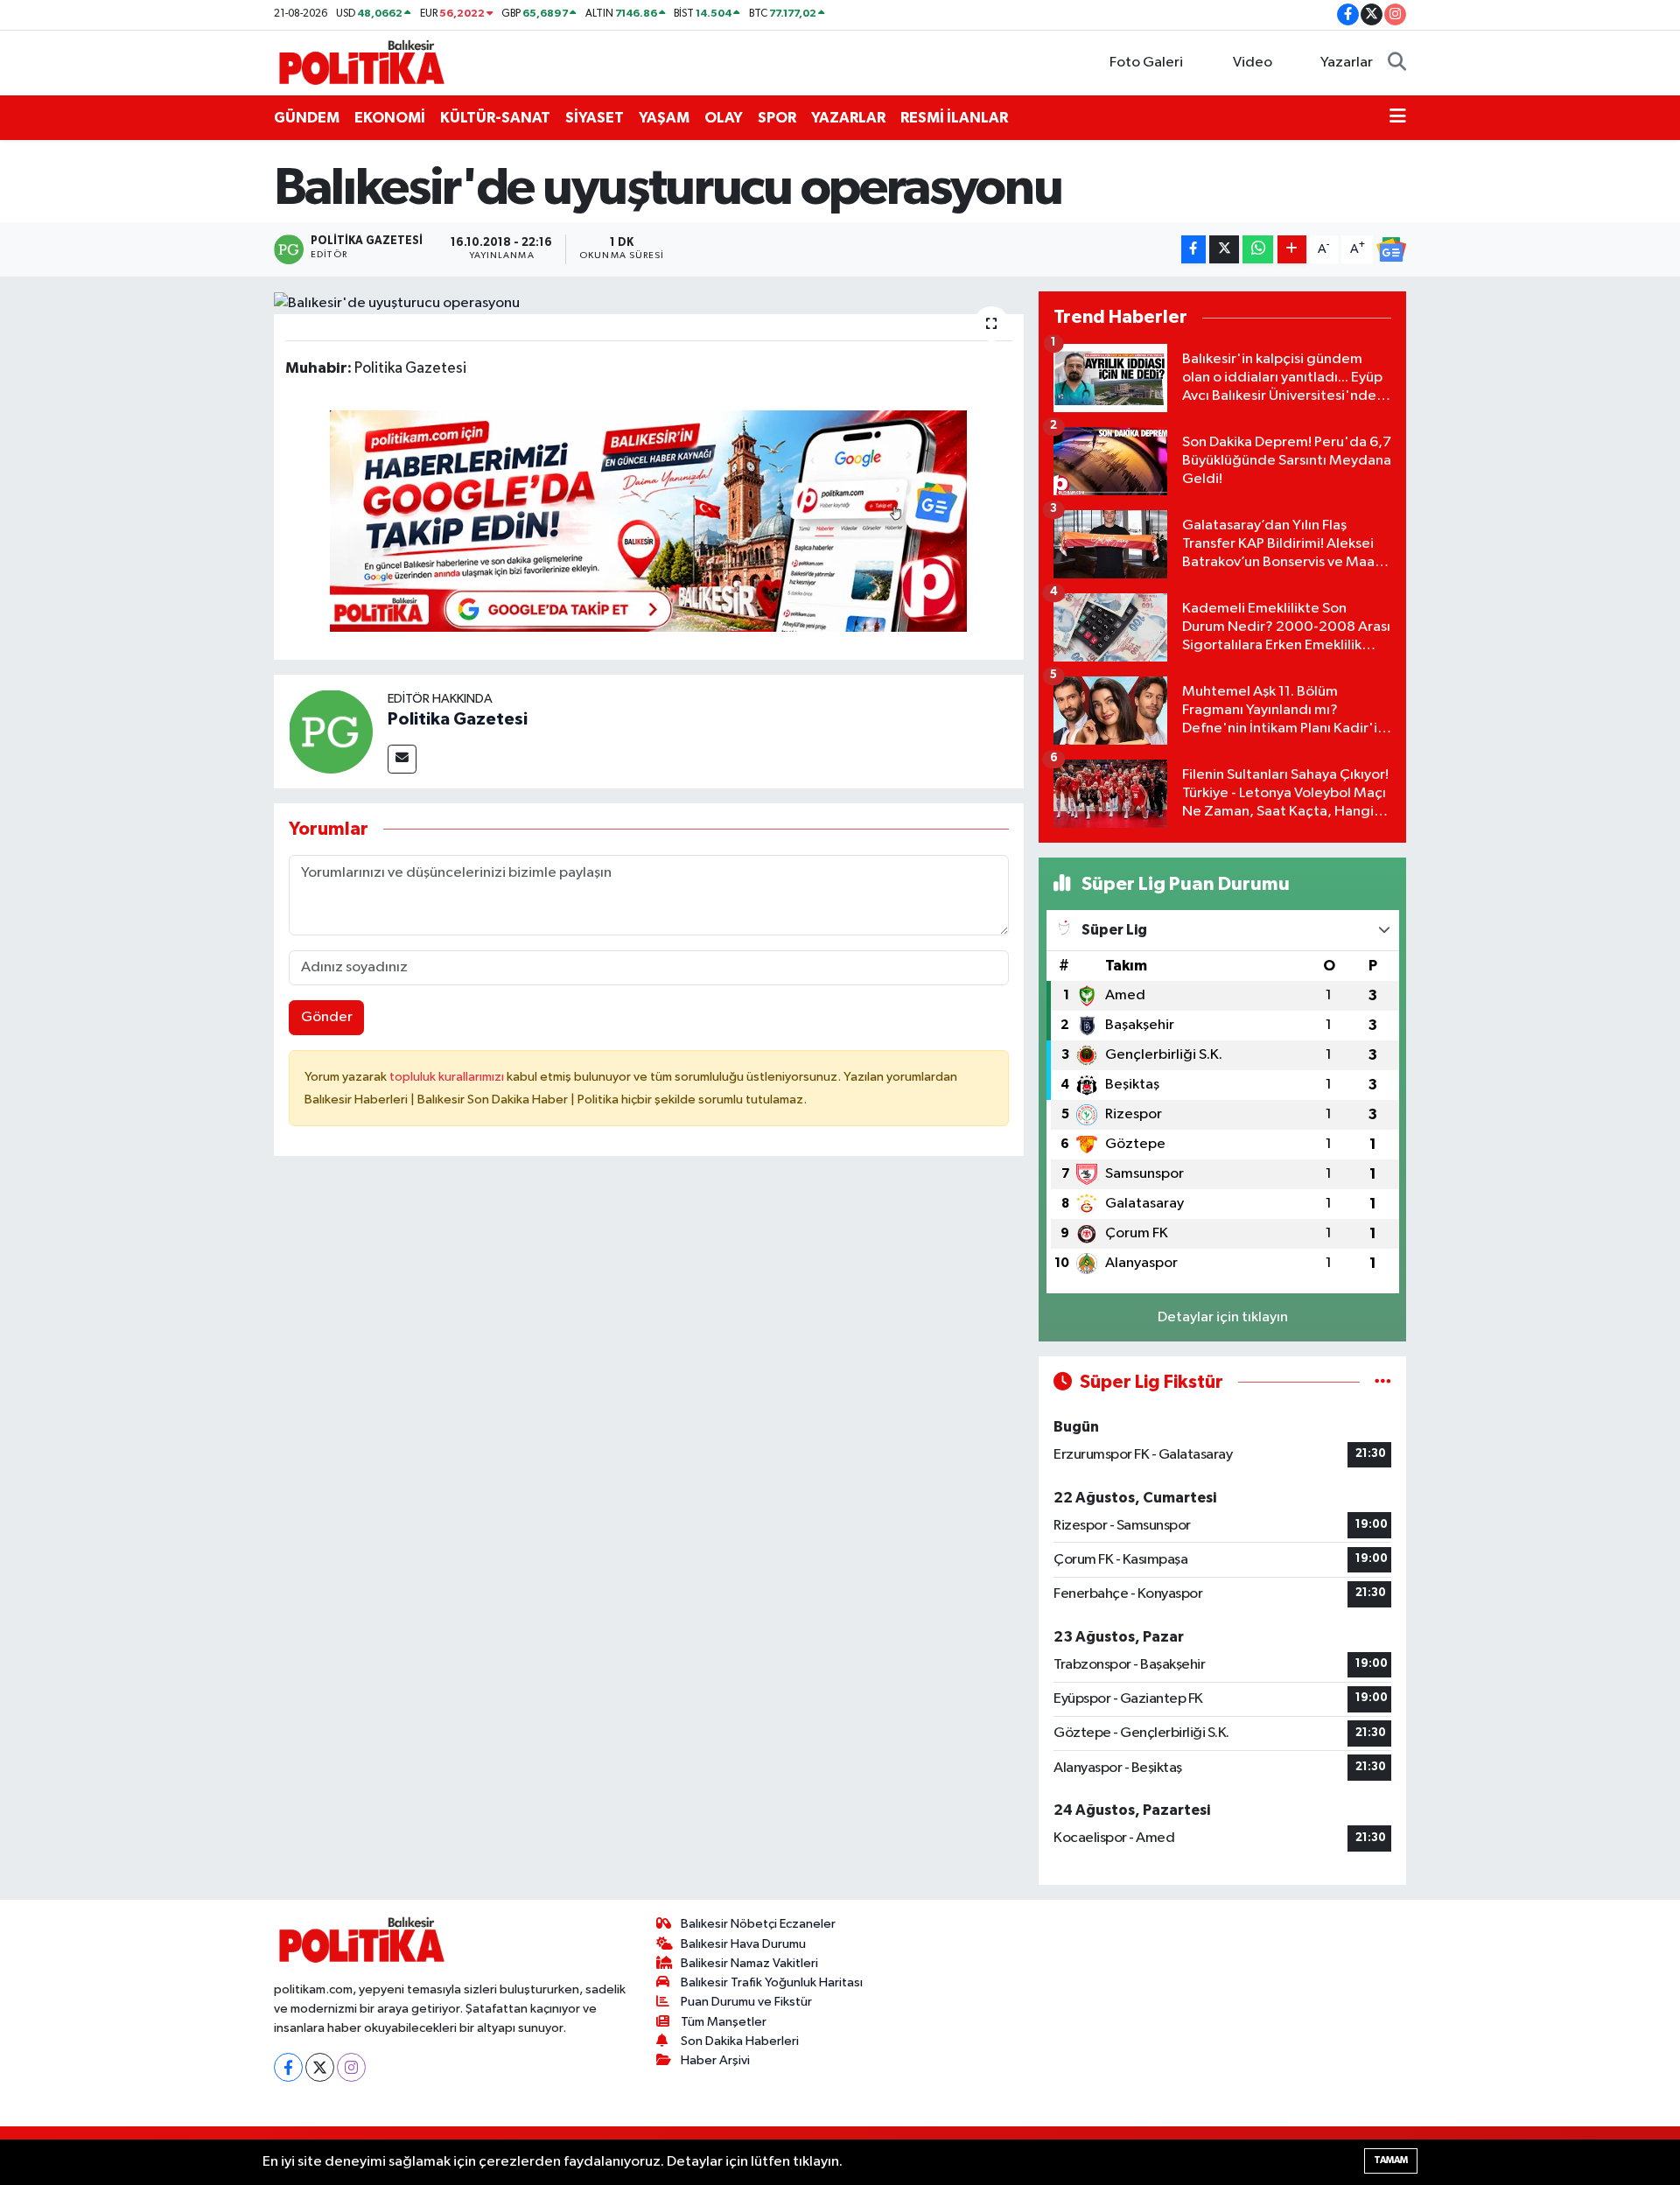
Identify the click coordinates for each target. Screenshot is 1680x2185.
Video (1253, 63)
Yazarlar (1347, 63)
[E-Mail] (402, 759)
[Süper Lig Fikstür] (1383, 1382)
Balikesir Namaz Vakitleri (749, 1963)
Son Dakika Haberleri (740, 2041)
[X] (320, 2067)
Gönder (327, 1017)
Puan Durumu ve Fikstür (746, 2002)
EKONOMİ (390, 118)
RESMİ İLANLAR (954, 118)
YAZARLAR (848, 118)
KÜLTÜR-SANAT (495, 118)
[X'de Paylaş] (1224, 250)
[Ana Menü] (1398, 118)
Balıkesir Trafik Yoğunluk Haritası (772, 1982)
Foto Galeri (1146, 63)
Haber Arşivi (715, 2060)
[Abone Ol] (1391, 249)
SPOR (777, 118)
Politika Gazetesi (458, 719)
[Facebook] (288, 2067)
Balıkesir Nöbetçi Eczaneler (758, 1924)
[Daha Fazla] (1292, 250)
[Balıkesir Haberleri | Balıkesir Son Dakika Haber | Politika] (361, 62)
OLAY (724, 118)
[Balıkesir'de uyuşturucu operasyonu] (649, 303)
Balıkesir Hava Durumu (743, 1944)
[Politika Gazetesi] (331, 731)
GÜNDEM (307, 118)
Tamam (1391, 2160)
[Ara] (1397, 63)
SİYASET (595, 118)
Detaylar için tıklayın (1223, 1317)
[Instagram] (351, 2067)
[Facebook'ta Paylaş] (1193, 250)
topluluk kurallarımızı (448, 1077)
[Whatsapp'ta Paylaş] (1258, 250)
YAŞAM (664, 118)
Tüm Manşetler (724, 2022)
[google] (648, 520)
